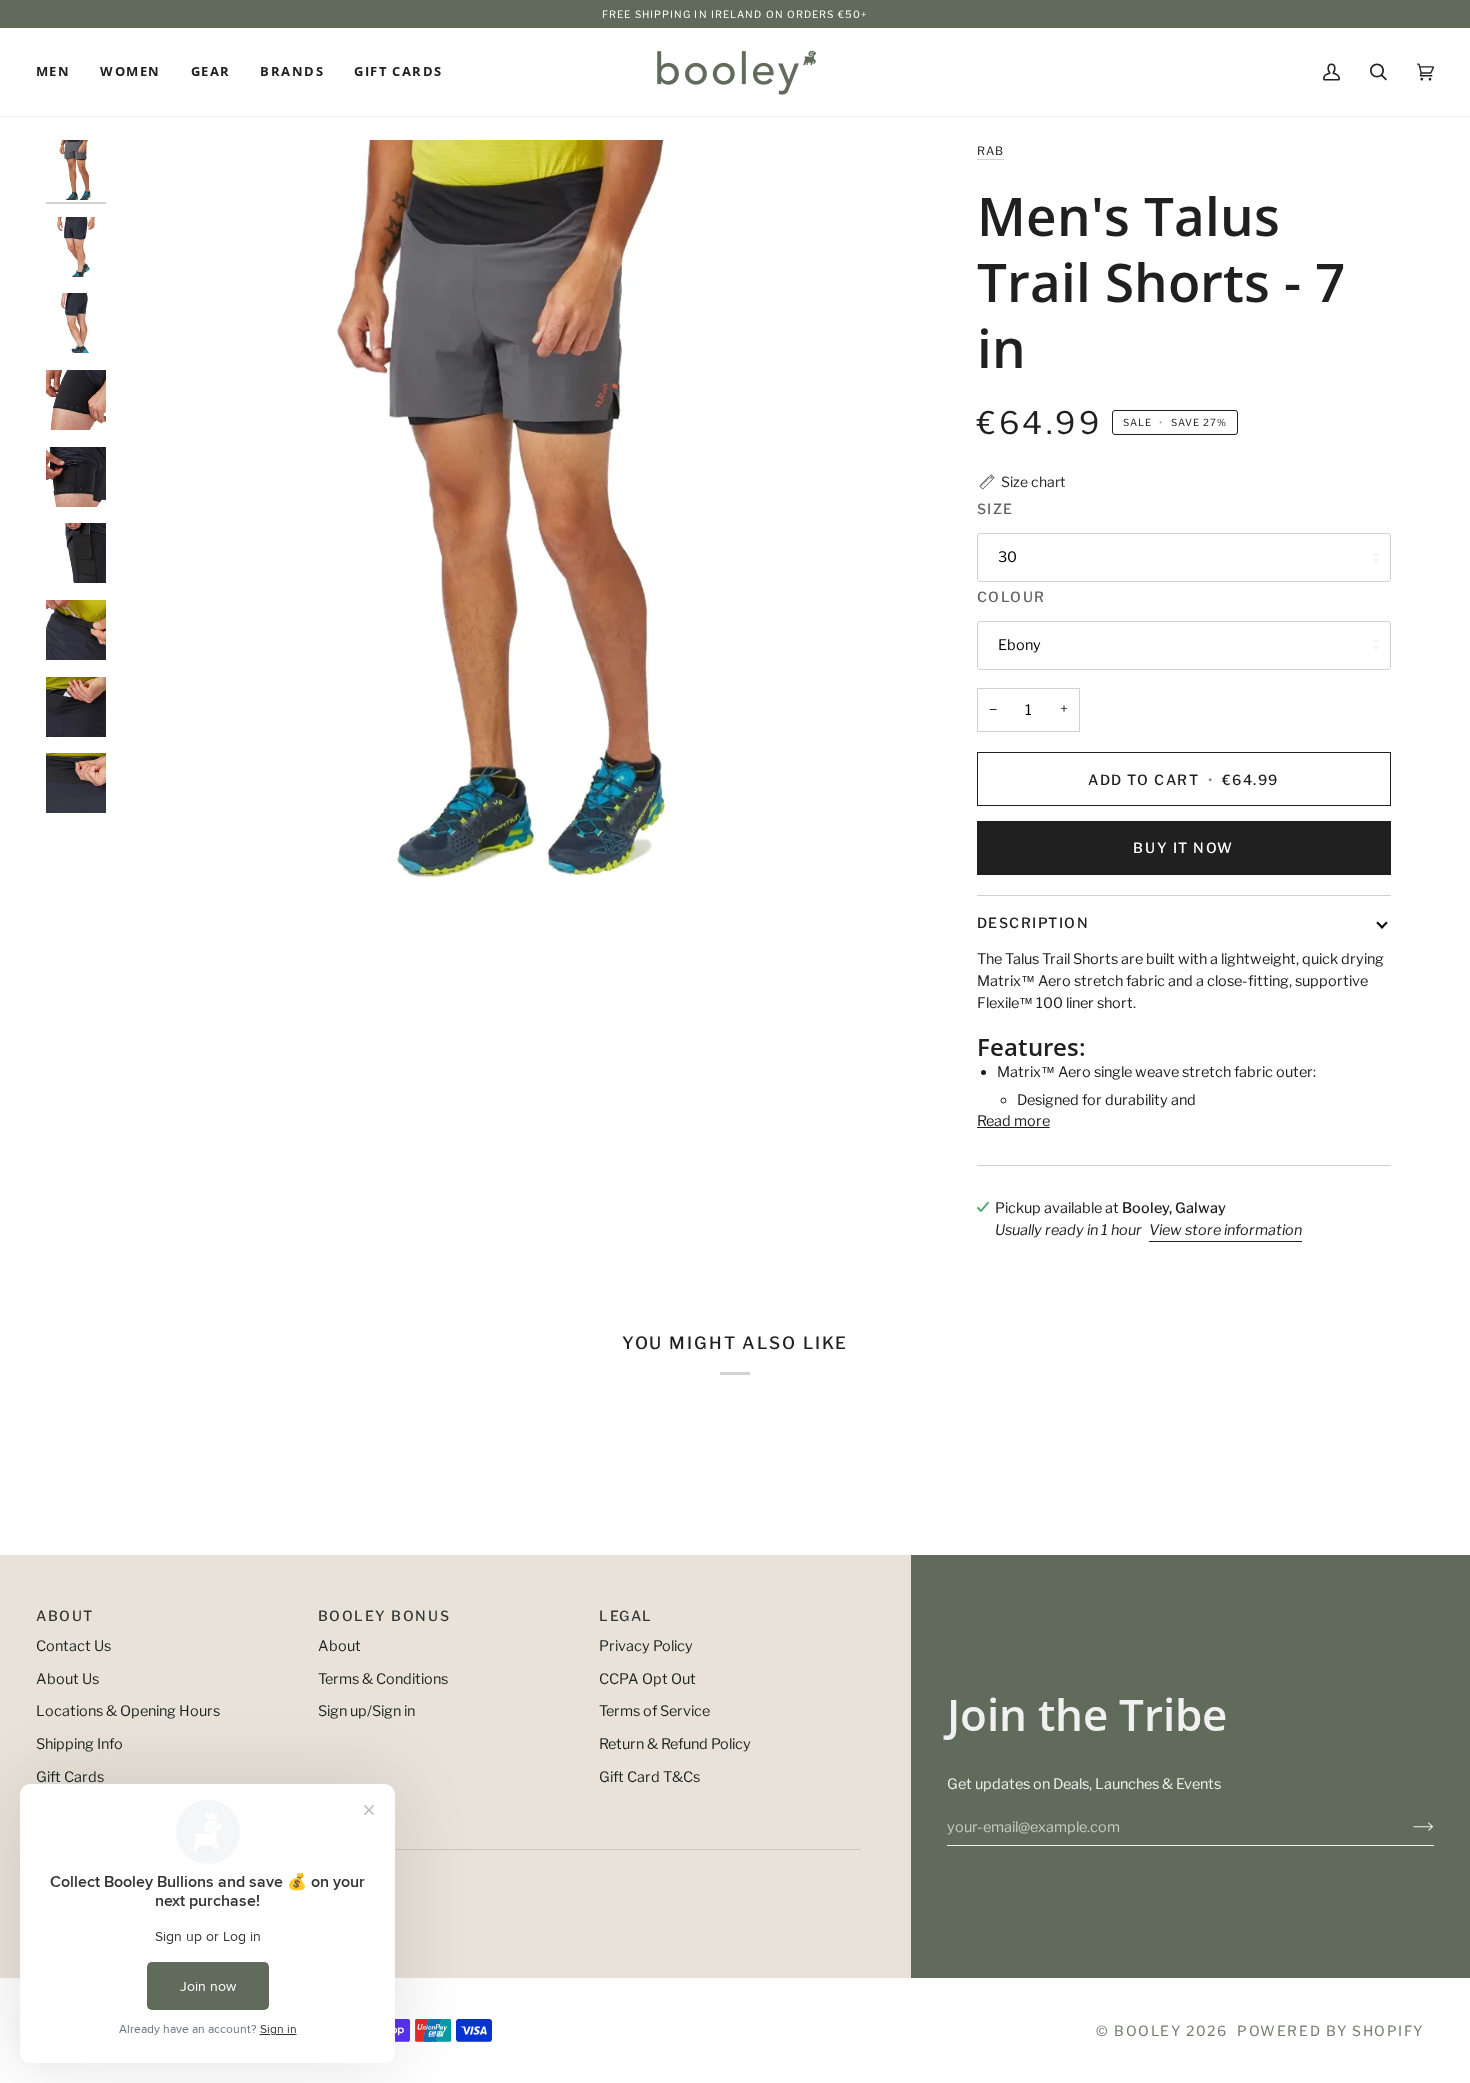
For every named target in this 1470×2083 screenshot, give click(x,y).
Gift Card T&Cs (649, 1777)
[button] (60, 72)
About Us (67, 1679)
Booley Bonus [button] (384, 1615)
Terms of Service (654, 1711)
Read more (1013, 1121)
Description (1033, 922)
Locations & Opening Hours (128, 1711)
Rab (991, 151)
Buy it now (1183, 847)
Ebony (1019, 645)
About (339, 1646)
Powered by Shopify (1330, 2030)
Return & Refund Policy (675, 1744)
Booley (1147, 2030)
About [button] (65, 1615)
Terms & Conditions (383, 1679)
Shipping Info (79, 1744)
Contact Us (73, 1646)
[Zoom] (511, 535)
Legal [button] (626, 1615)
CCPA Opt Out (647, 1679)
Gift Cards (70, 1777)
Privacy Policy (646, 1646)
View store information (1225, 1230)
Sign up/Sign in (366, 1711)
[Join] (1407, 1827)
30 (1007, 557)
